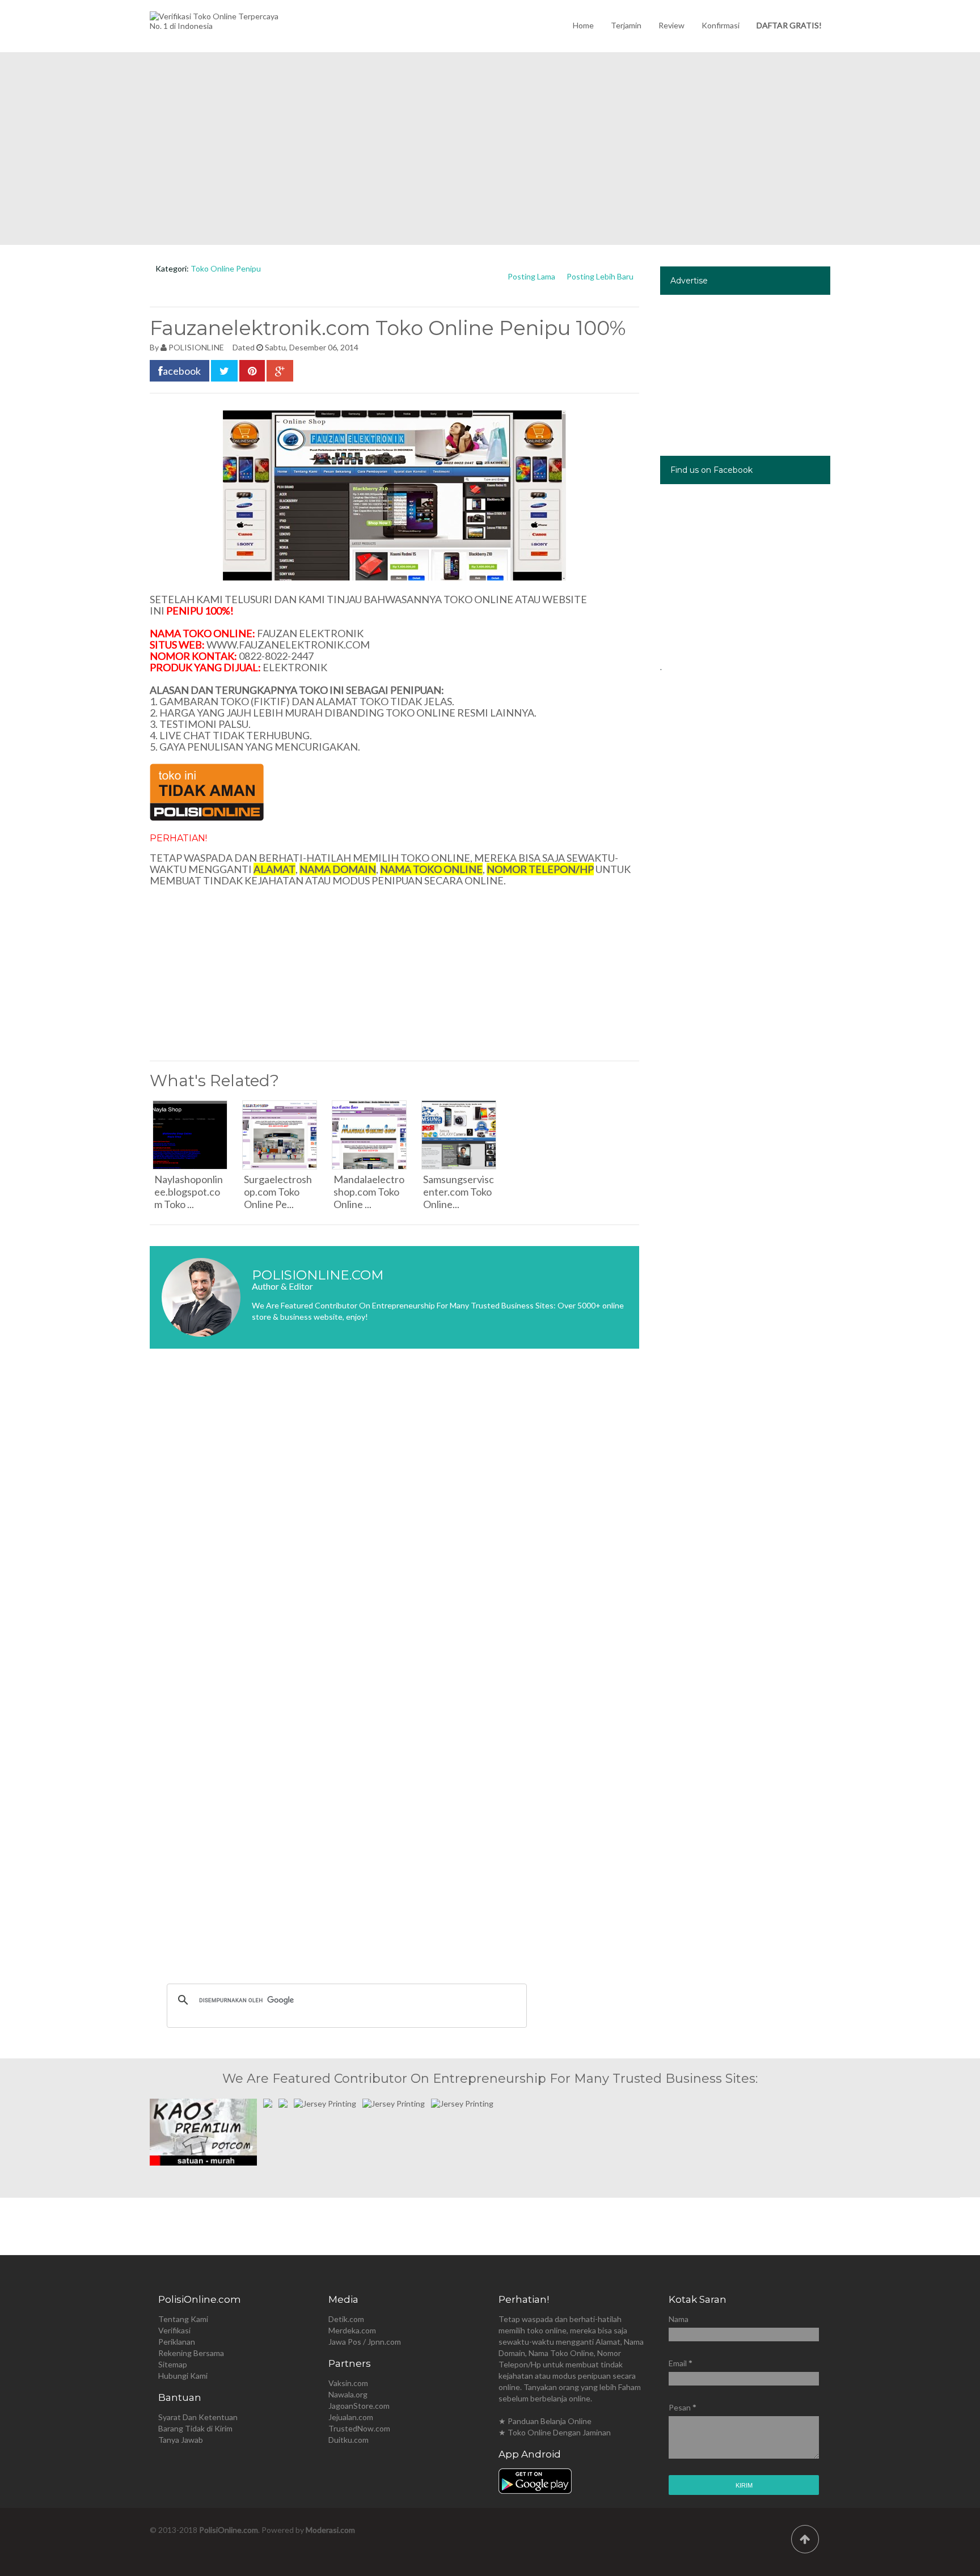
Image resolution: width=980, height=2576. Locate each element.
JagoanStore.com (359, 2406)
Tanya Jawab (181, 2440)
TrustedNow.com (359, 2428)
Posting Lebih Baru (600, 276)
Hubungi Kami (183, 2376)
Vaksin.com (348, 2383)
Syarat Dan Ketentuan (198, 2417)
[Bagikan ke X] (224, 371)
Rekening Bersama (191, 2353)
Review (671, 25)
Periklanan (177, 2342)
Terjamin (626, 25)
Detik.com (346, 2319)
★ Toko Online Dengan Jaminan (555, 2432)
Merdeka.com (352, 2330)
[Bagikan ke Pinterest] (252, 371)
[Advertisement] (490, 149)
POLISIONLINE (196, 347)
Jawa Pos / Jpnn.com (365, 2342)
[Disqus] (394, 1527)
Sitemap (173, 2364)
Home (583, 25)
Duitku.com (349, 2440)
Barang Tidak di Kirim (195, 2428)
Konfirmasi (721, 25)
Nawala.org (348, 2394)
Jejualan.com (351, 2417)
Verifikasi (174, 2330)
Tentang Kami (183, 2319)
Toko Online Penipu (226, 268)
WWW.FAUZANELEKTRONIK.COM (288, 645)
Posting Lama (531, 276)
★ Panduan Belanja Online (545, 2421)
